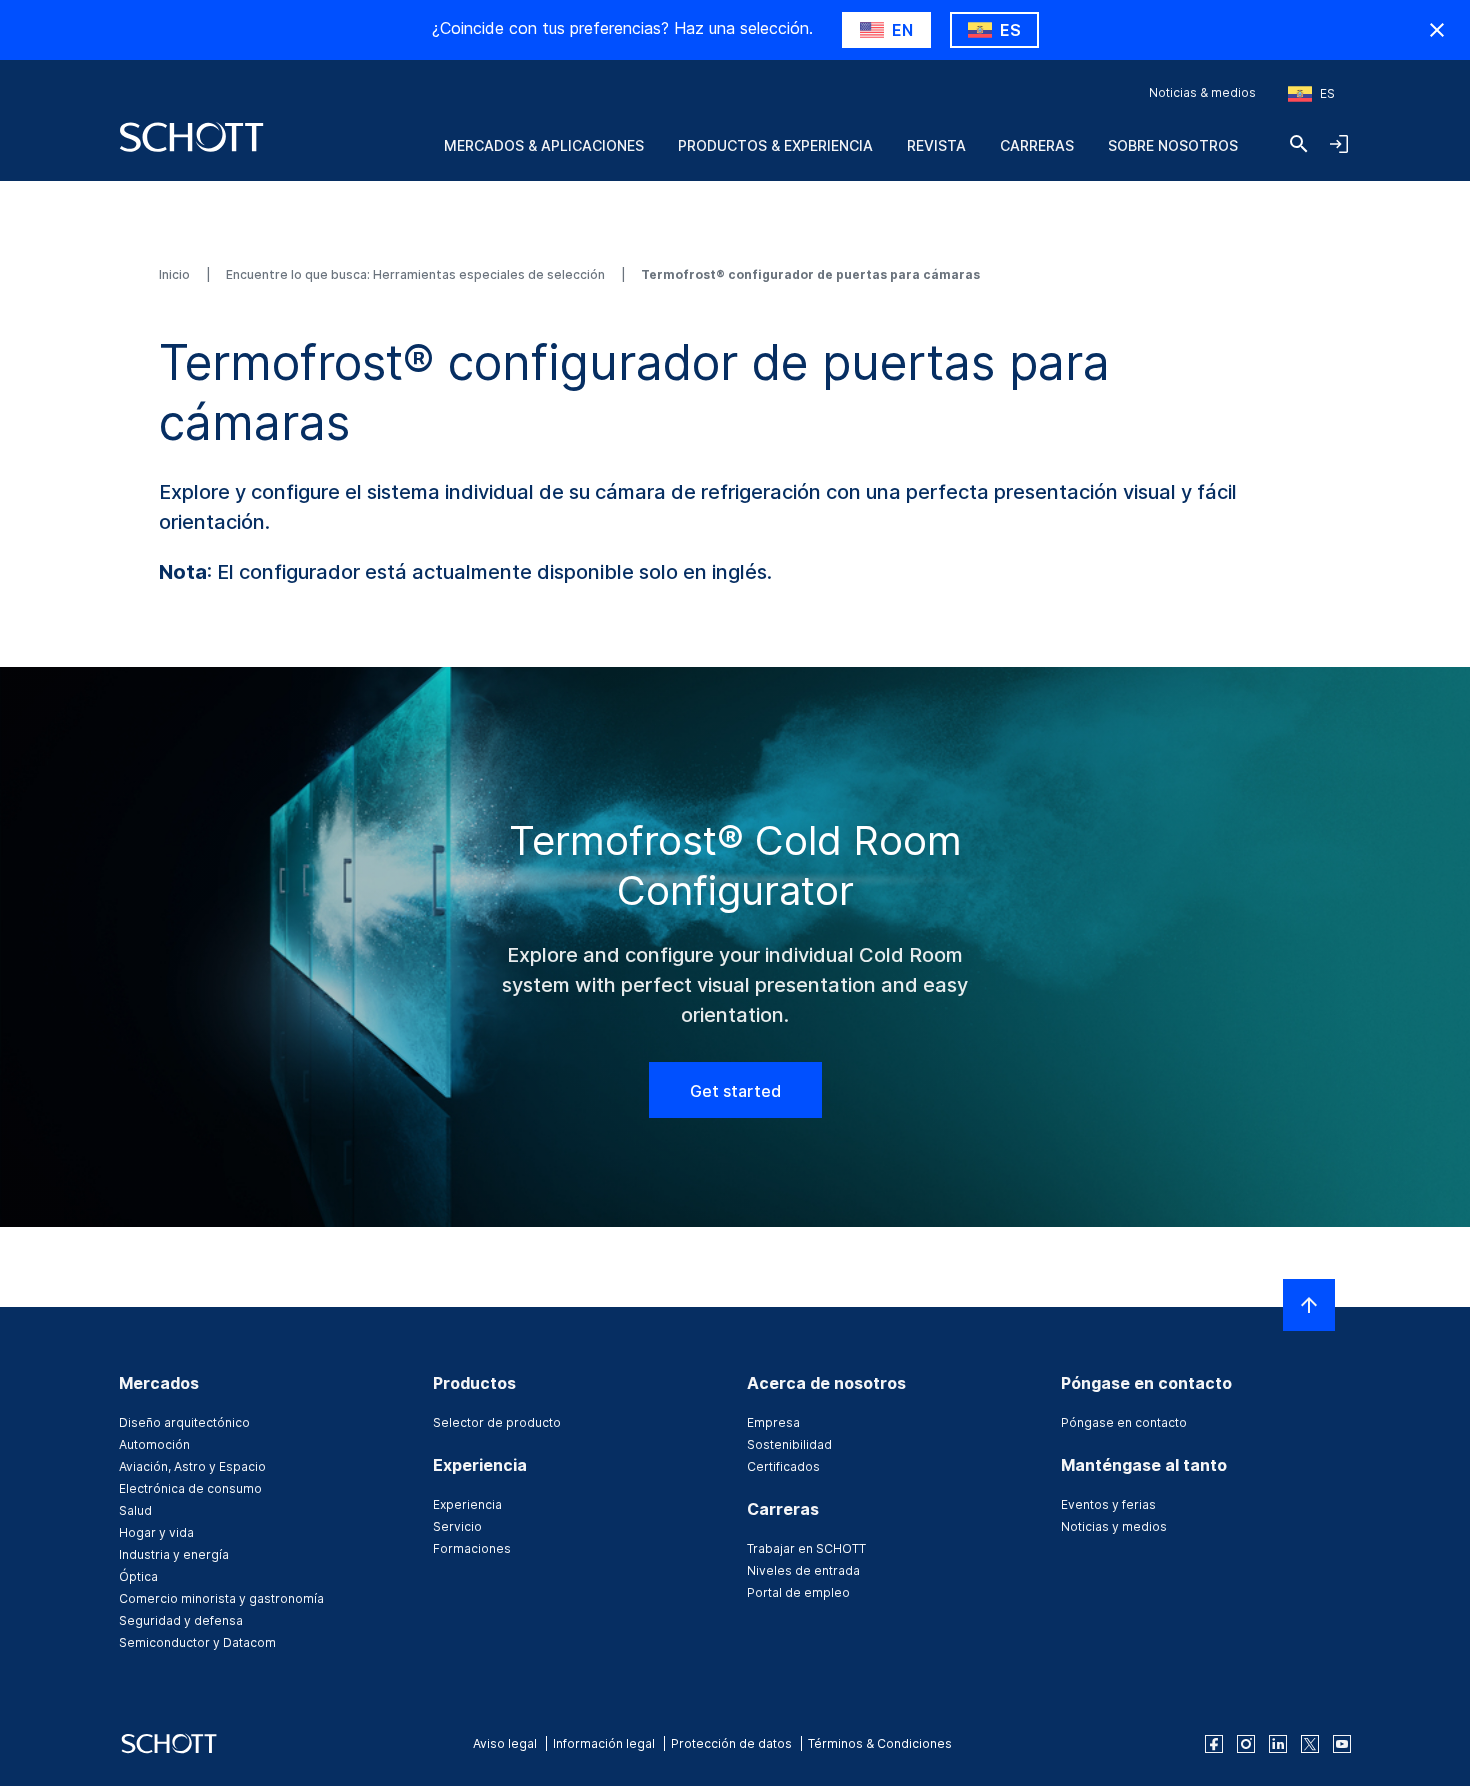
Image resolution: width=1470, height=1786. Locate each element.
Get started (735, 1091)
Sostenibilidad (789, 1444)
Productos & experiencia (775, 145)
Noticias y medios (1114, 1526)
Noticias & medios (1202, 92)
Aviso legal (505, 1743)
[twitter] (1310, 1744)
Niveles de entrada (803, 1570)
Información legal (604, 1743)
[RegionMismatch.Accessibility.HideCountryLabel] (1437, 30)
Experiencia (467, 1504)
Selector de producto (497, 1422)
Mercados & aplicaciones (544, 145)
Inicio (176, 274)
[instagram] (1246, 1744)
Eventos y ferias (1108, 1504)
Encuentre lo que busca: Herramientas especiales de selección (417, 274)
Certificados (783, 1466)
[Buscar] (1299, 144)
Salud (135, 1510)
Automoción (154, 1444)
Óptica (138, 1576)
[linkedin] (1278, 1744)
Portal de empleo (798, 1592)
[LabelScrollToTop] (1309, 1305)
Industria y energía (174, 1554)
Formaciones (472, 1548)
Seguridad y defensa (181, 1620)
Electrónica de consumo (190, 1488)
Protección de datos (731, 1743)
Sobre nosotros (1173, 145)
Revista (936, 145)
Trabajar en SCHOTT (806, 1548)
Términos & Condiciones (880, 1743)
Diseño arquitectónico (184, 1422)
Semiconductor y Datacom (197, 1642)
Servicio (457, 1526)
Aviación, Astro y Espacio (192, 1466)
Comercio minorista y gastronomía (221, 1598)
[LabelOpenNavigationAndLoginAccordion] (1339, 144)
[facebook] (1214, 1744)
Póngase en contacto (1124, 1422)
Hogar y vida (156, 1532)
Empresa (773, 1422)
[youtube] (1342, 1744)
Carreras (1037, 145)
